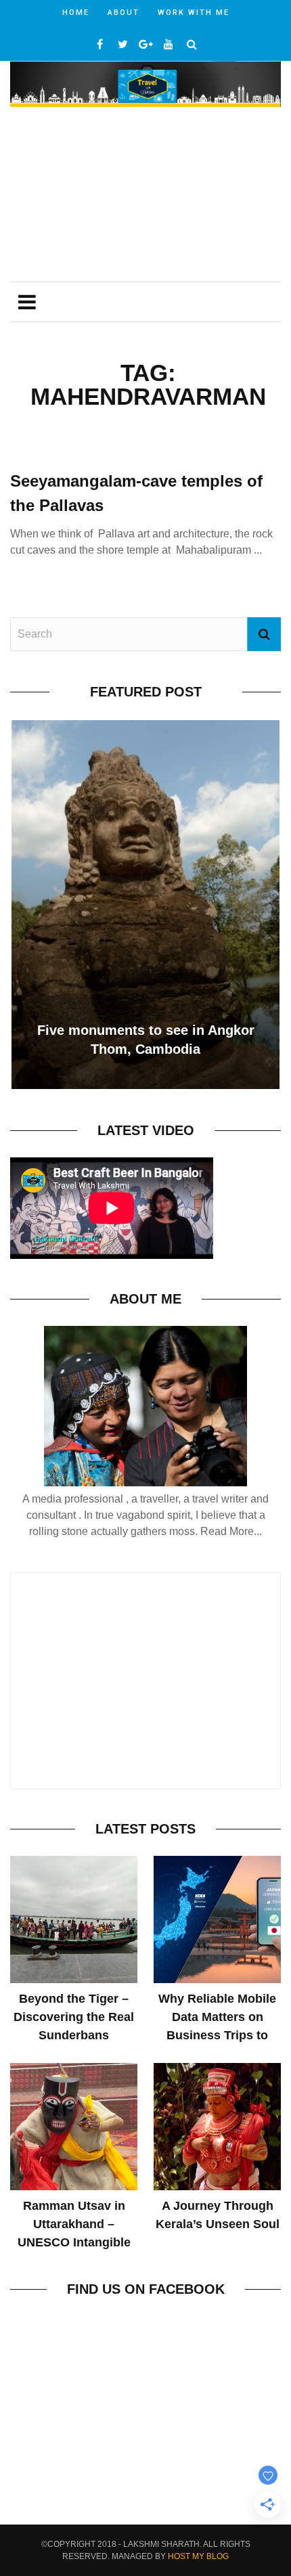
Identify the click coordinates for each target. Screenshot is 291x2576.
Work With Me (194, 13)
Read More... (231, 1531)
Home (76, 13)
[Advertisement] (145, 196)
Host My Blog (198, 2556)
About (124, 13)
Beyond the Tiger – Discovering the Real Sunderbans (74, 2017)
